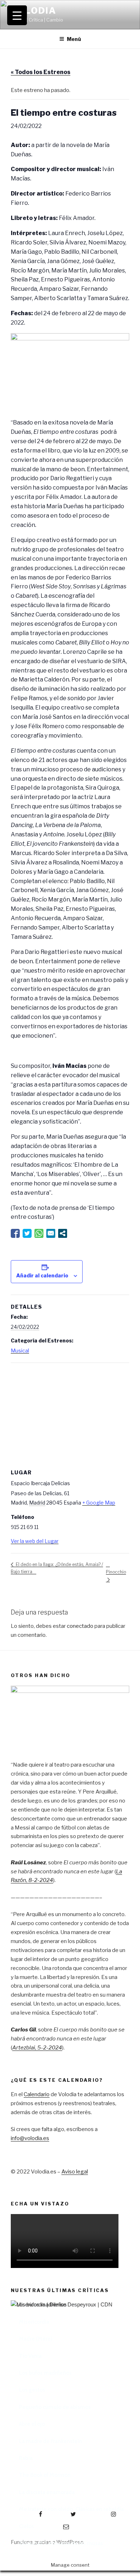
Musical (20, 1351)
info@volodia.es (30, 2138)
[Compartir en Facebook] (15, 1233)
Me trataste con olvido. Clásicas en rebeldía (71, 2509)
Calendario (37, 2094)
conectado (80, 1626)
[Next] (115, 2390)
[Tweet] (27, 1233)
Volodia (33, 11)
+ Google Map (99, 1503)
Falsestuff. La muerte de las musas (61, 2543)
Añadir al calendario (42, 1275)
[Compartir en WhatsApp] (39, 1233)
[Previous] (25, 2390)
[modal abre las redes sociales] (63, 1233)
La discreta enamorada (47, 2492)
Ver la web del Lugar (35, 1541)
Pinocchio (116, 1572)
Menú (74, 39)
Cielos (27, 2526)
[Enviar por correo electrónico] (51, 1233)
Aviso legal (75, 2172)
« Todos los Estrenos (41, 72)
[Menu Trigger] (17, 15)
